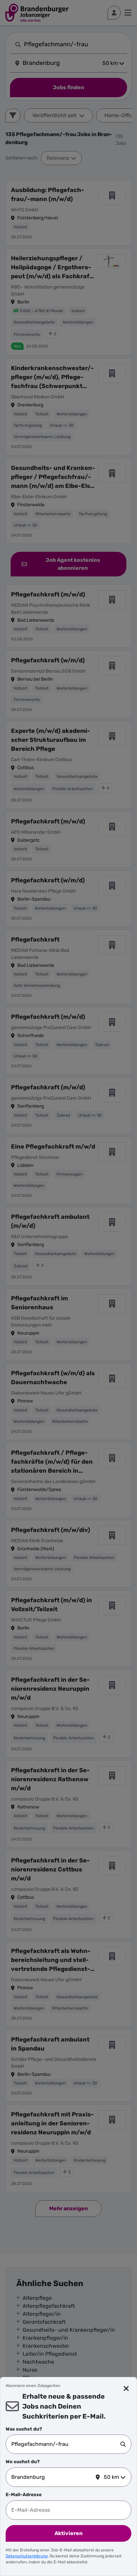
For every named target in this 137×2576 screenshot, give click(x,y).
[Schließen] (126, 2389)
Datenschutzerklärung (27, 2556)
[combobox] (66, 2444)
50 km (111, 2477)
